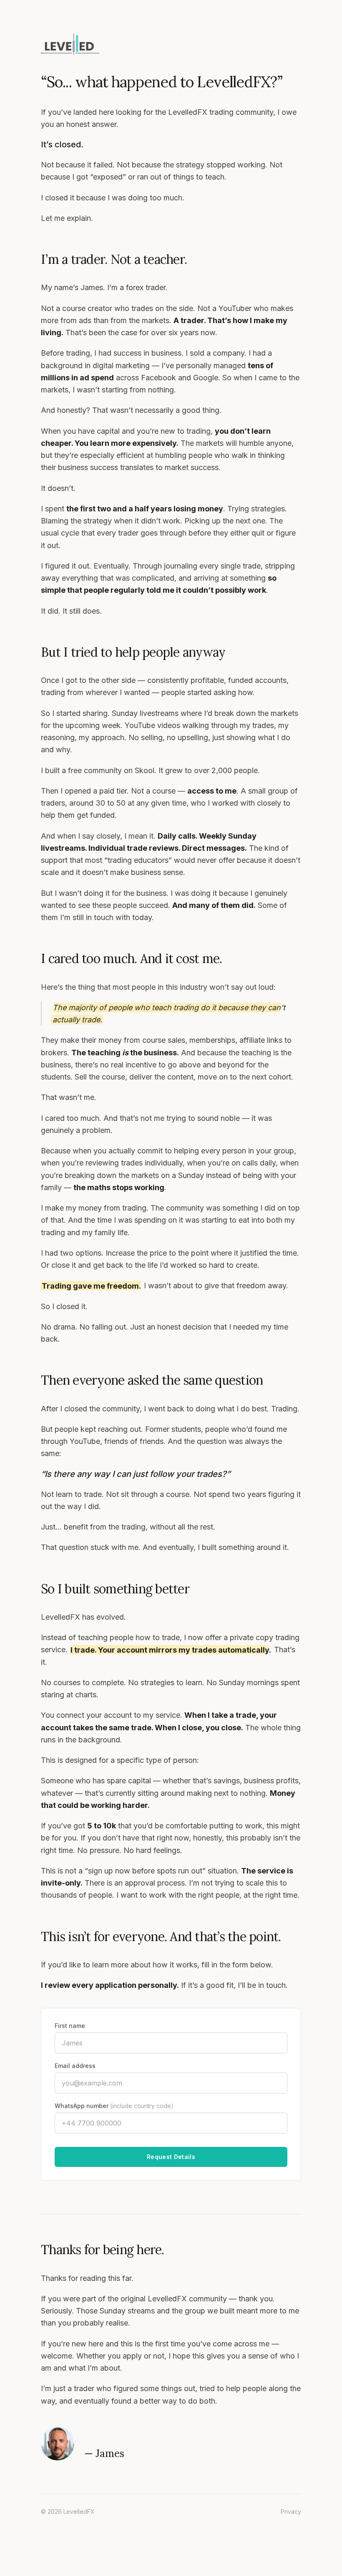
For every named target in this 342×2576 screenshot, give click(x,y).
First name (70, 2026)
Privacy (291, 2512)
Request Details (171, 2157)
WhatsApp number (114, 2106)
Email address (75, 2066)
